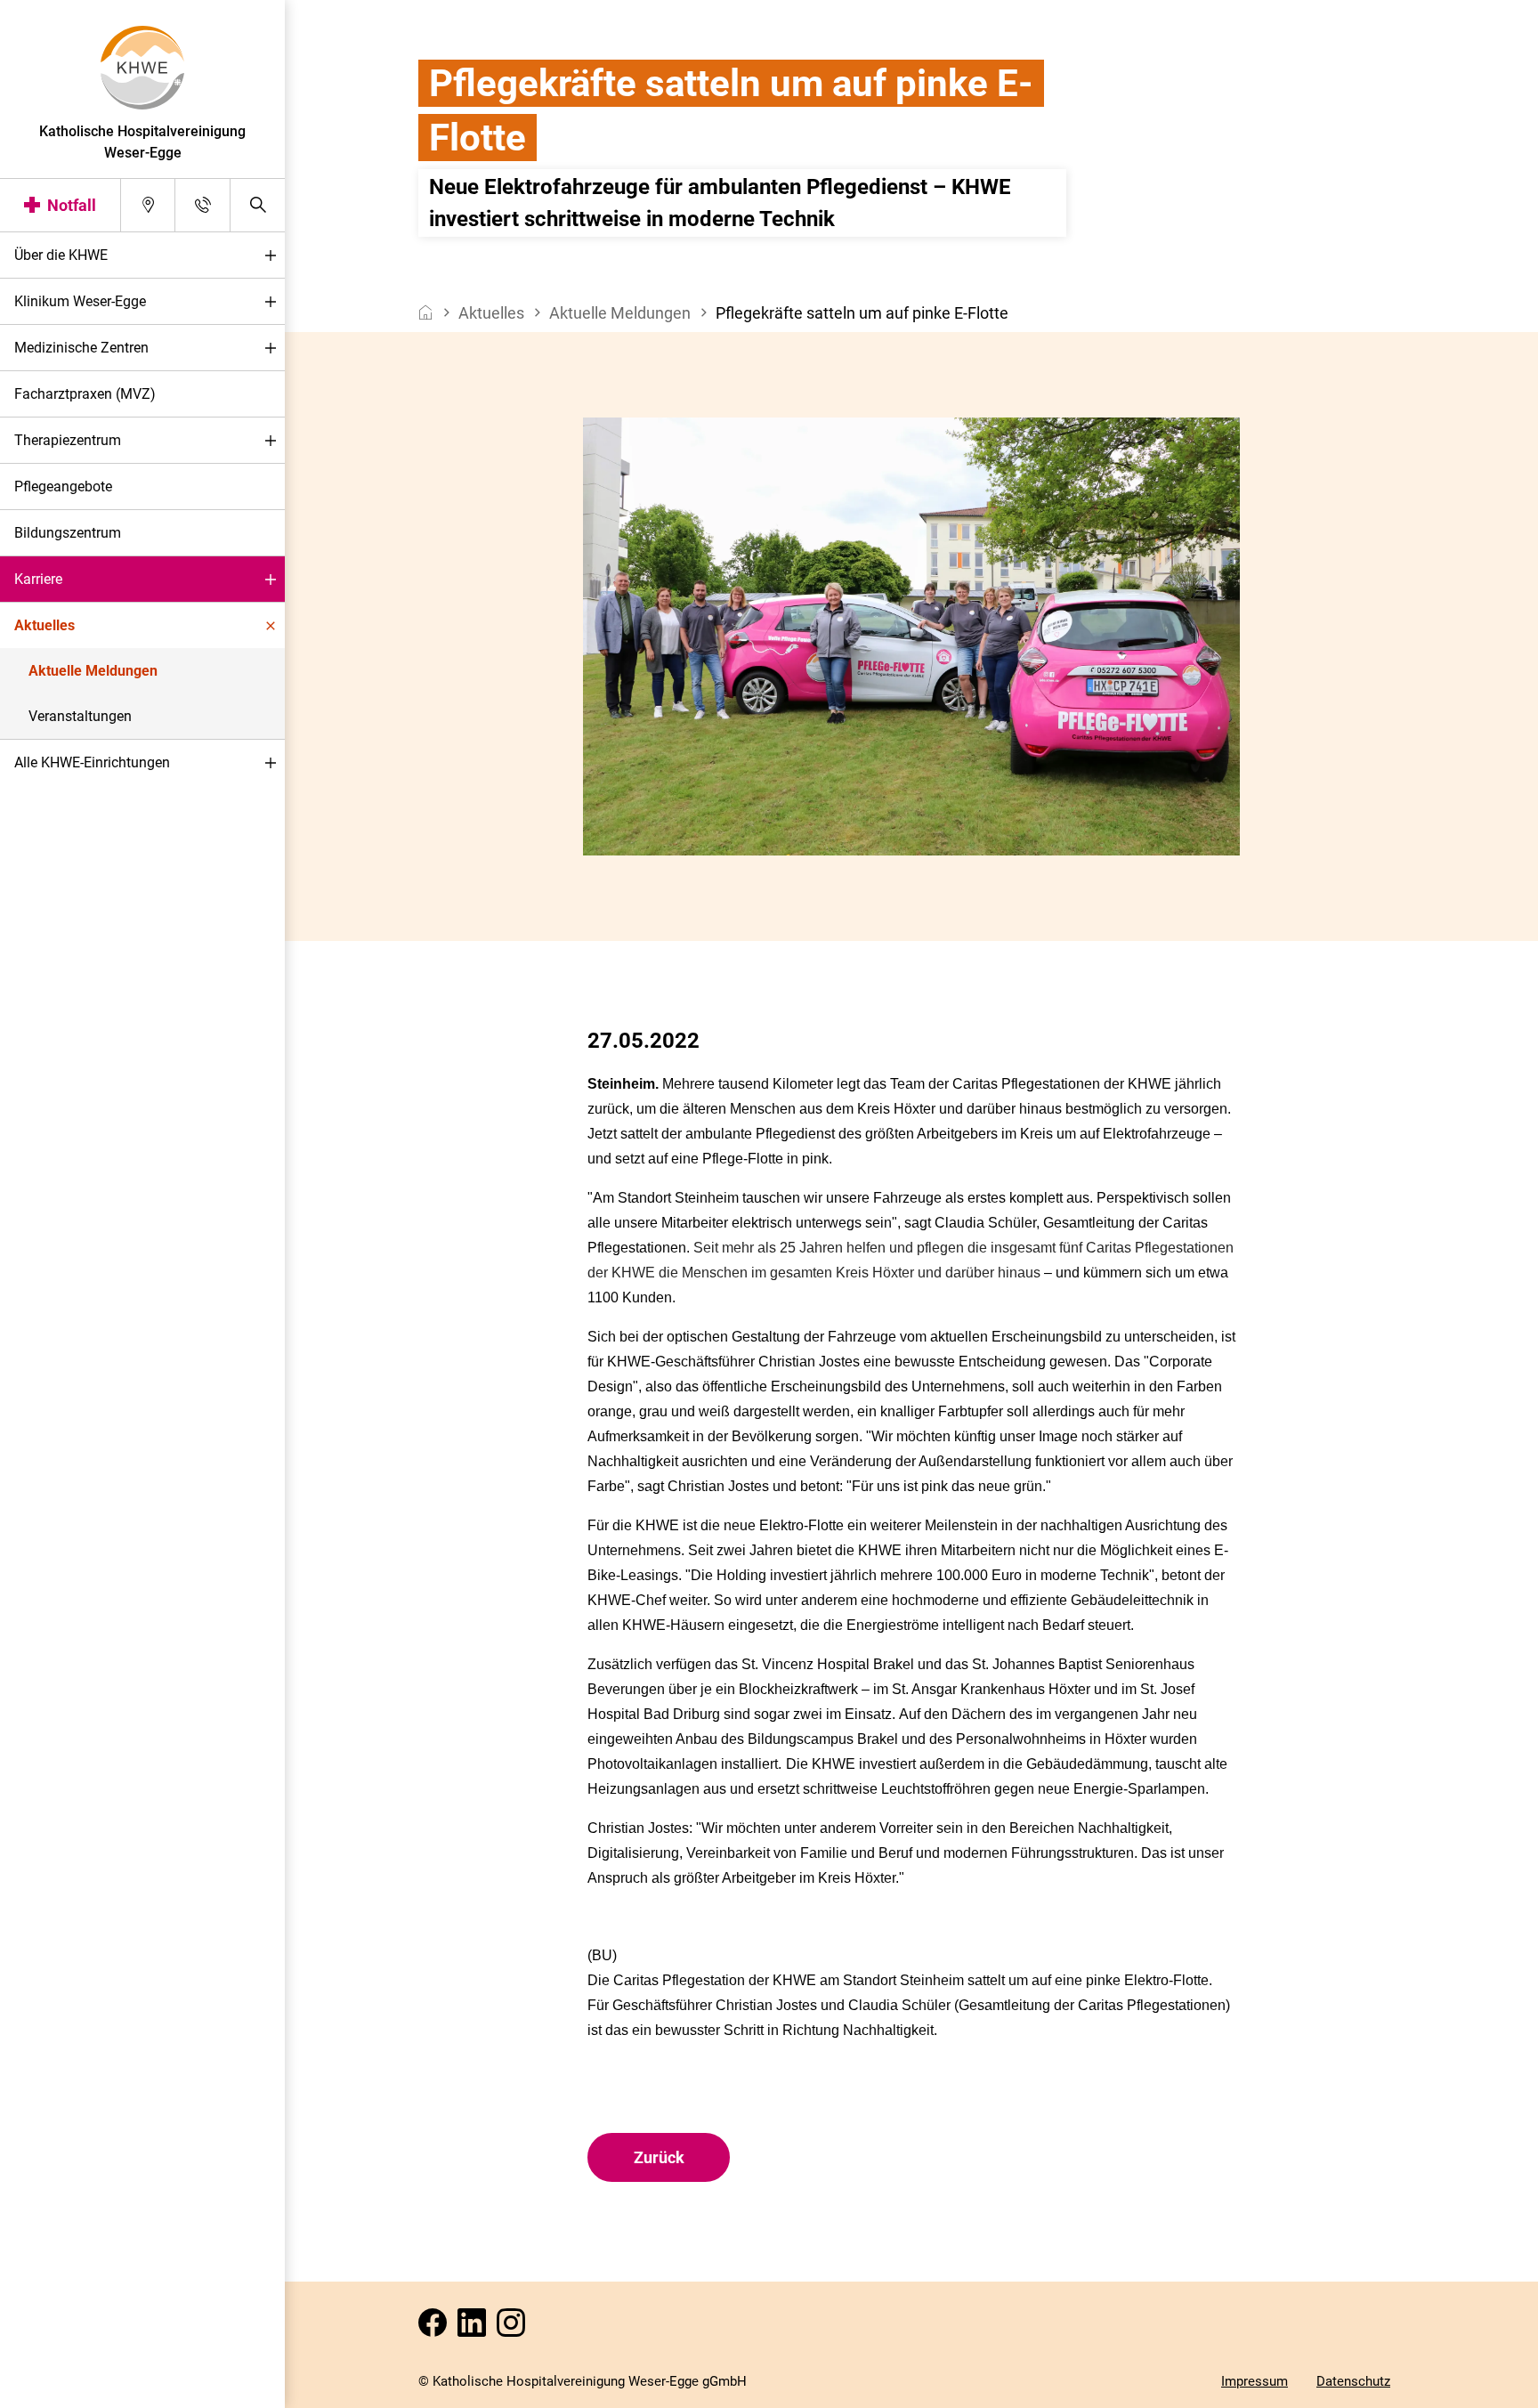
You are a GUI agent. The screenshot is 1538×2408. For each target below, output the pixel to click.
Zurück (659, 2157)
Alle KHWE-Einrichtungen (92, 762)
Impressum (1255, 2381)
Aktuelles (45, 625)
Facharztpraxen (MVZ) (85, 394)
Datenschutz (1353, 2381)
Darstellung (68, 2389)
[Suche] (258, 205)
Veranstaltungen (80, 716)
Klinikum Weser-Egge (80, 301)
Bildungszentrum (68, 533)
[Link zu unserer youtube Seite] (475, 2328)
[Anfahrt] (148, 205)
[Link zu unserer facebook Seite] (436, 2328)
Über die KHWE (61, 255)
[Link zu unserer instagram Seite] (514, 2328)
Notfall (72, 205)
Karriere (38, 579)
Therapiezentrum (68, 440)
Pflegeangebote (63, 486)
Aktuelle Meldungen (93, 671)
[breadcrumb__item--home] (426, 313)
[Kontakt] (202, 205)
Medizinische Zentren (81, 348)
